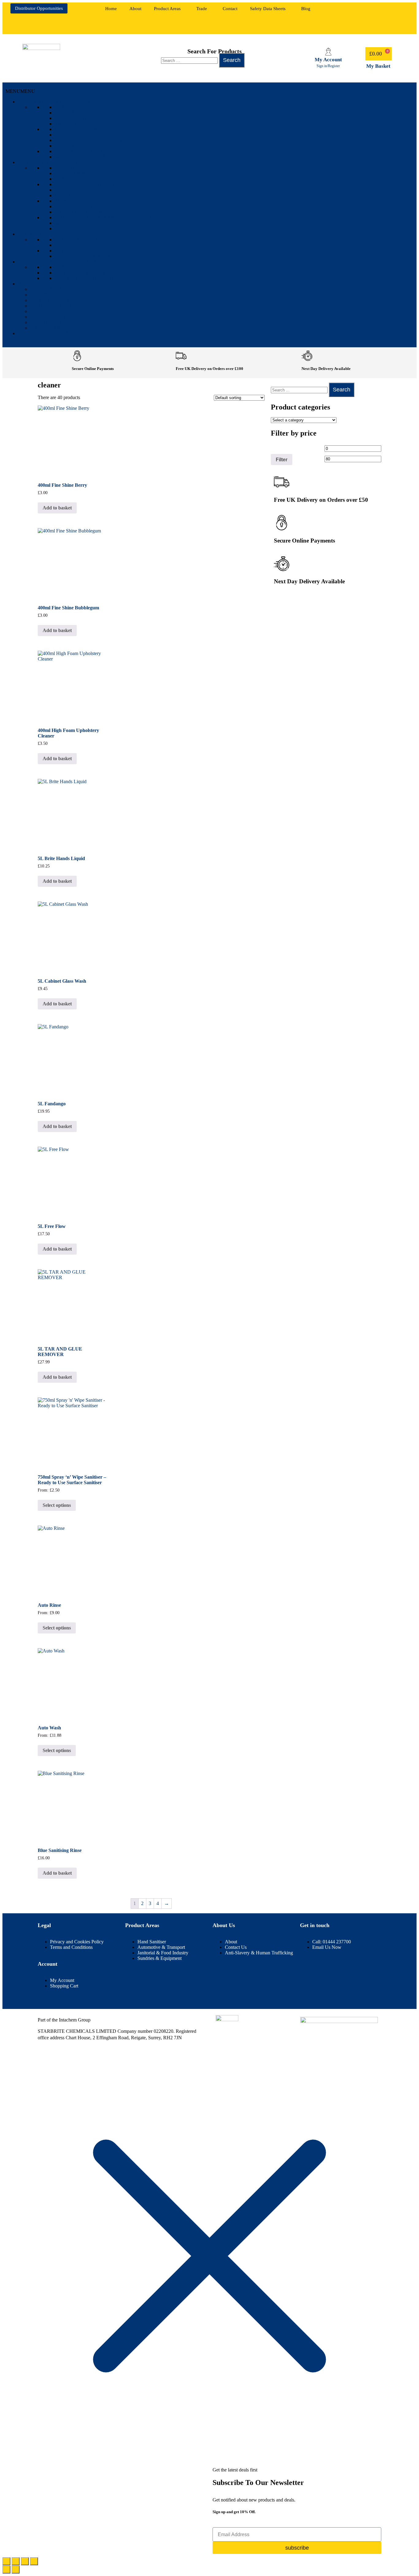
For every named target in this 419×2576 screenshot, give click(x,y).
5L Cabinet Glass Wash (62, 981)
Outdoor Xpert (52, 328)
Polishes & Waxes (79, 129)
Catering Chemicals (84, 267)
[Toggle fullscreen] (16, 2561)
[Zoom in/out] (6, 2561)
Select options (57, 1505)
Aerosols (68, 107)
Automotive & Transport (54, 102)
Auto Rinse (49, 1605)
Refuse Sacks (73, 206)
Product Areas (167, 9)
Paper (63, 195)
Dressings (69, 146)
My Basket (378, 66)
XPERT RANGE (36, 284)
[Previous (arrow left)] (6, 2570)
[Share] (25, 2561)
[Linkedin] (377, 11)
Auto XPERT (46, 289)
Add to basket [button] (57, 508)
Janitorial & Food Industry (57, 262)
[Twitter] (377, 26)
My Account (328, 60)
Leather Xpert (51, 306)
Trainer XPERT (51, 311)
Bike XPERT (45, 295)
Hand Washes (73, 251)
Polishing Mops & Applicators (97, 212)
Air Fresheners (77, 118)
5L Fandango (52, 1104)
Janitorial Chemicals (86, 278)
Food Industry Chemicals (91, 273)
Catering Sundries (81, 179)
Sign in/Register (328, 66)
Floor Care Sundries (85, 184)
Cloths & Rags (75, 173)
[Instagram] (395, 11)
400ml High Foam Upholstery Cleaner (68, 733)
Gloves (65, 190)
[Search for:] (190, 60)
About (135, 9)
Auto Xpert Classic (58, 322)
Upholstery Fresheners (89, 113)
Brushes (66, 168)
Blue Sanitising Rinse (60, 1850)
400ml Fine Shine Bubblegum (68, 608)
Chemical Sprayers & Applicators (103, 217)
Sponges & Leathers (83, 201)
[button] (169, 9)
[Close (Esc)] (34, 2561)
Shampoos (69, 124)
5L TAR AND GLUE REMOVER (60, 1352)
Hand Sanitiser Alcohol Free (96, 245)
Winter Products (79, 157)
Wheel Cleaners (78, 151)
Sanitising (32, 234)
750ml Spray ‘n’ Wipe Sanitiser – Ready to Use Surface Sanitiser (72, 1480)
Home (111, 9)
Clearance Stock (43, 333)
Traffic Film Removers (88, 140)
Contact (230, 9)
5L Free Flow (52, 1226)
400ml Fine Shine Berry (62, 485)
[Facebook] (359, 11)
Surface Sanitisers (82, 256)
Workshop (69, 223)
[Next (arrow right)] (16, 2570)
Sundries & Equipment (49, 162)
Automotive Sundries (85, 135)
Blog (306, 9)
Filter (282, 459)
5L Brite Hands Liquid (61, 858)
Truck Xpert (48, 317)
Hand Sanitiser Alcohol (89, 240)
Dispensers (70, 229)
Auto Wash (49, 1728)
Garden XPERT (50, 300)
